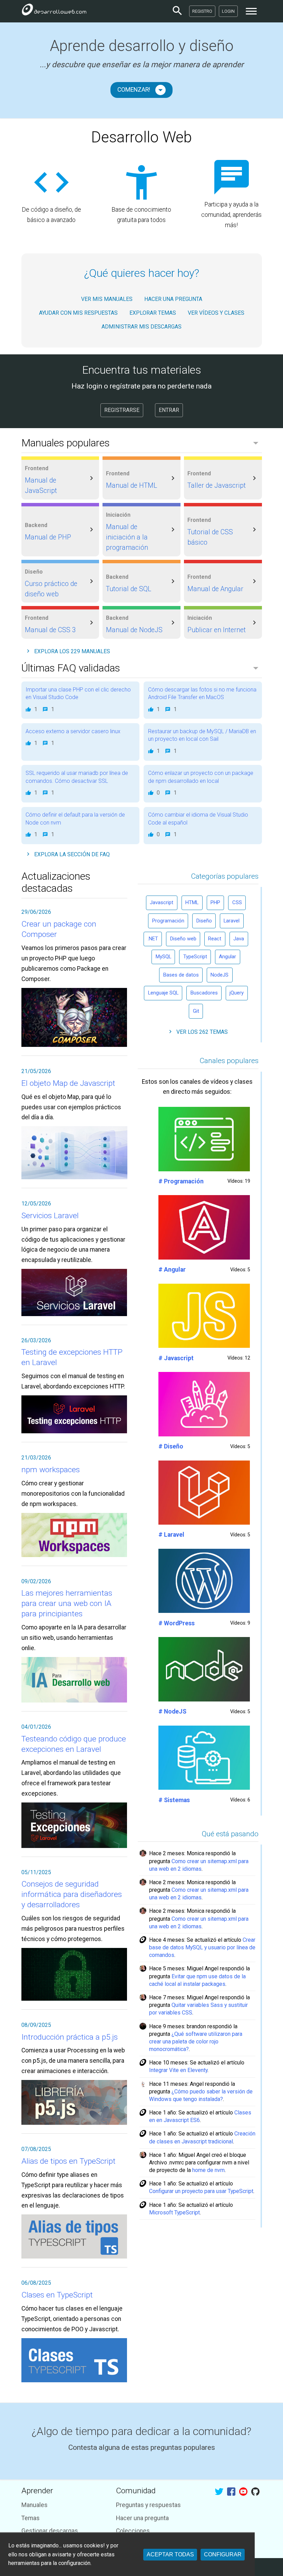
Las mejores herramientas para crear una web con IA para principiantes (67, 1603)
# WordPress (177, 1623)
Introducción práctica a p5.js (70, 2037)
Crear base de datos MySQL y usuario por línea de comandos (202, 1947)
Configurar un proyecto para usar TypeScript (201, 2191)
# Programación (181, 1181)
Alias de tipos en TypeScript (69, 2161)
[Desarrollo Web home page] (54, 11)
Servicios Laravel (50, 1216)
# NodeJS (172, 1711)
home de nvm (208, 2170)
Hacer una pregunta (142, 2518)
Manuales (35, 2505)
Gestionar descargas (50, 2531)
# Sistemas (174, 1800)
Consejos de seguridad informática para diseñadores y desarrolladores (72, 1894)
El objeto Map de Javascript (68, 1083)
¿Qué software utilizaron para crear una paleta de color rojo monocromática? (196, 2042)
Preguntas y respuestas (148, 2505)
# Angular (172, 1270)
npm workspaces (51, 1470)
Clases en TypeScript (57, 2295)
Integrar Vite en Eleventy (178, 2070)
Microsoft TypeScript (174, 2213)
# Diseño (171, 1446)
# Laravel (171, 1535)
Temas (31, 2518)
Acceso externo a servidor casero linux (73, 731)
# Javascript (176, 1358)
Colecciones (133, 2531)
